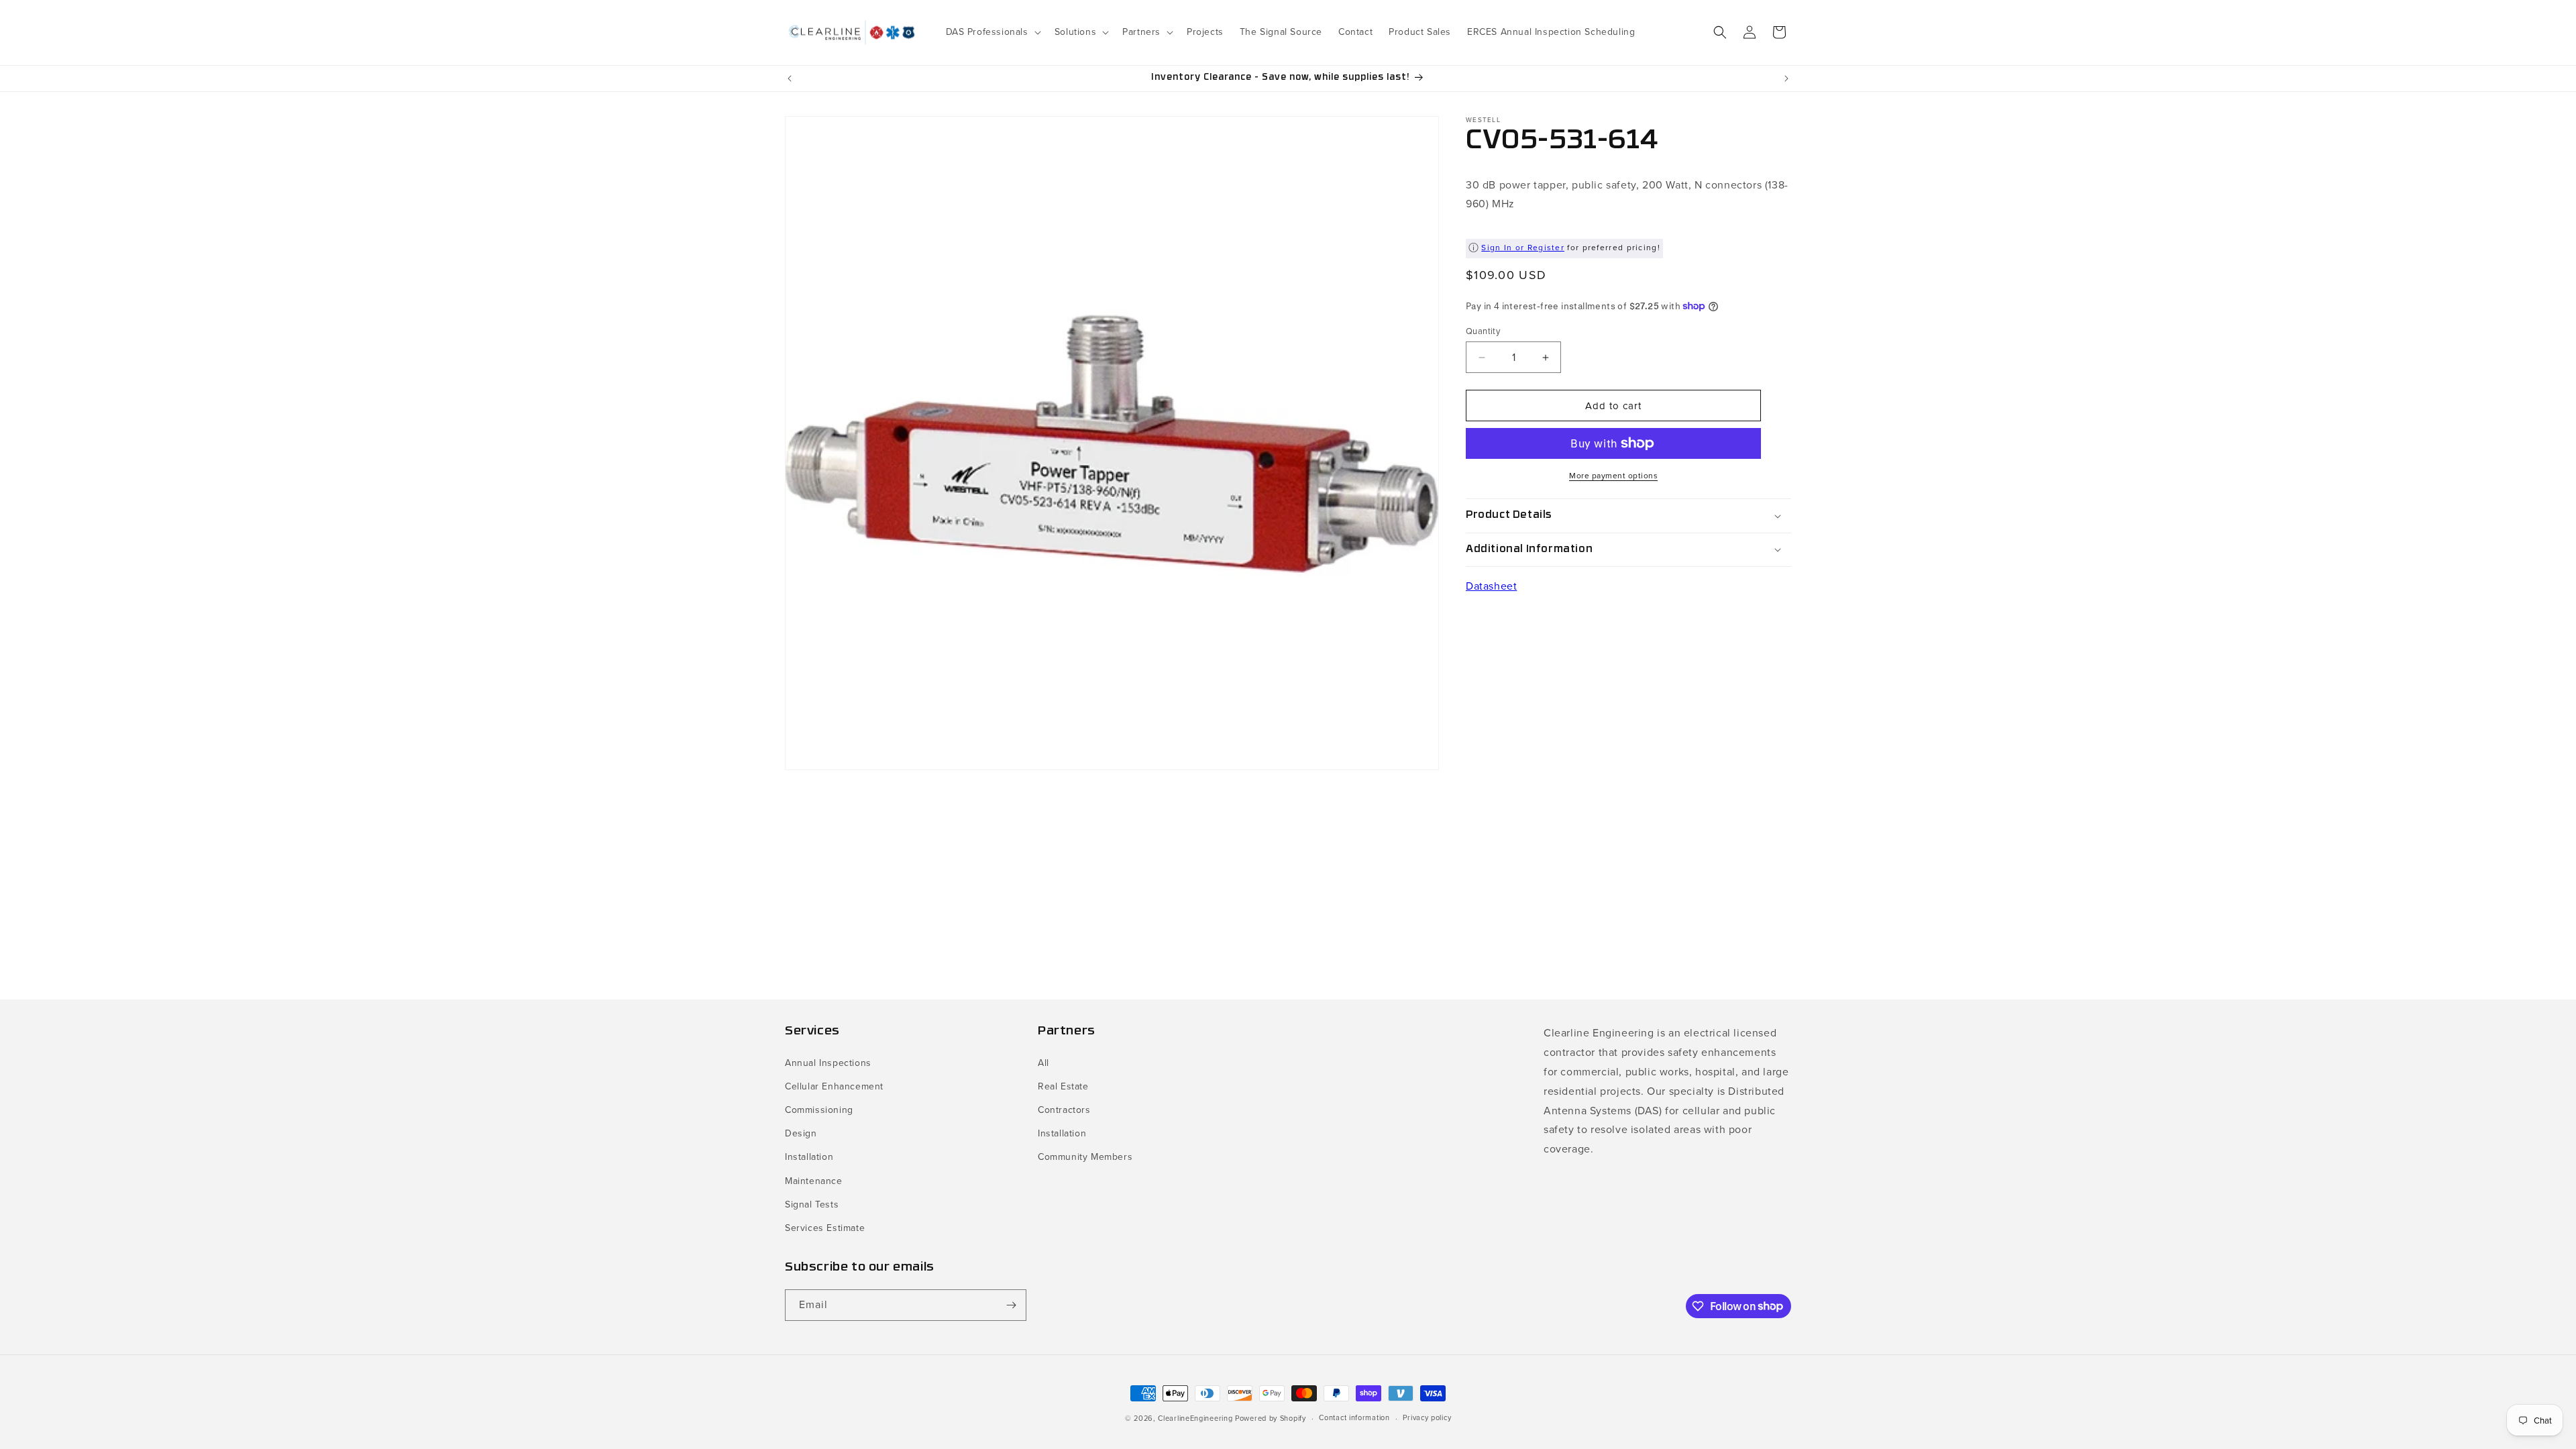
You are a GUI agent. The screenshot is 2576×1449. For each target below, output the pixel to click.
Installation (809, 1157)
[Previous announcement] (790, 78)
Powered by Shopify (1271, 1418)
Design (801, 1133)
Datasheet (1491, 586)
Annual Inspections (828, 1063)
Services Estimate (825, 1228)
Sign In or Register (1523, 248)
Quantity (1483, 331)
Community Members (1085, 1157)
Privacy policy (1427, 1417)
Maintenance (814, 1181)
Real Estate (1063, 1086)
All (1043, 1063)
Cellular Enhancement (834, 1086)
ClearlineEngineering (1195, 1418)
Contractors (1064, 1110)
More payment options (1613, 476)
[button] (992, 32)
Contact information (1354, 1417)
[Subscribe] (1011, 1305)
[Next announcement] (1786, 78)
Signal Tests (812, 1204)
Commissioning (819, 1110)
